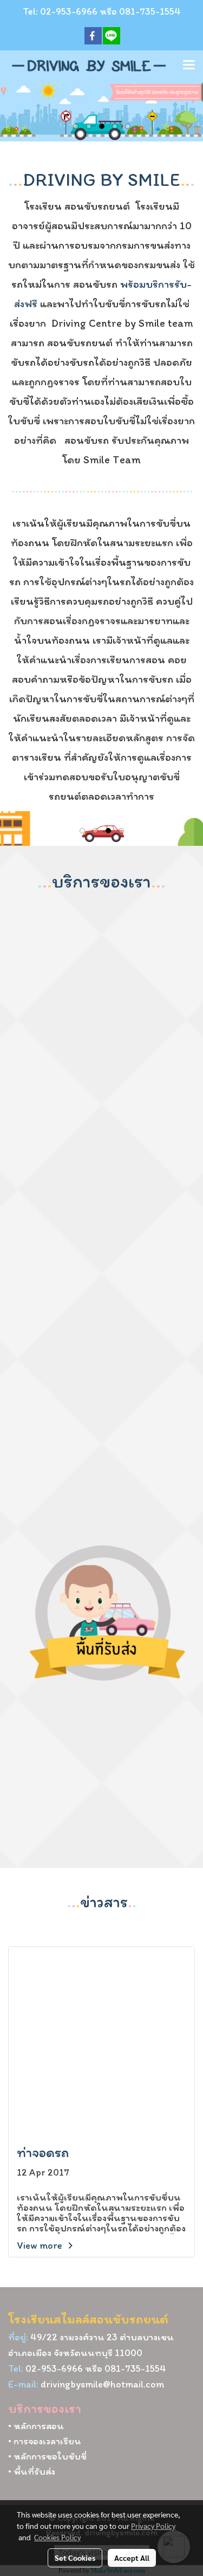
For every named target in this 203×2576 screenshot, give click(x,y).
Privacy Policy (153, 2526)
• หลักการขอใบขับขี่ (47, 2456)
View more (41, 2245)
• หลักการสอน (36, 2426)
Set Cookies (75, 2558)
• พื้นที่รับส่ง (32, 2471)
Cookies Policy (57, 2537)
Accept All (132, 2558)
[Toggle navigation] (189, 66)
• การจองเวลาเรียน (45, 2441)
